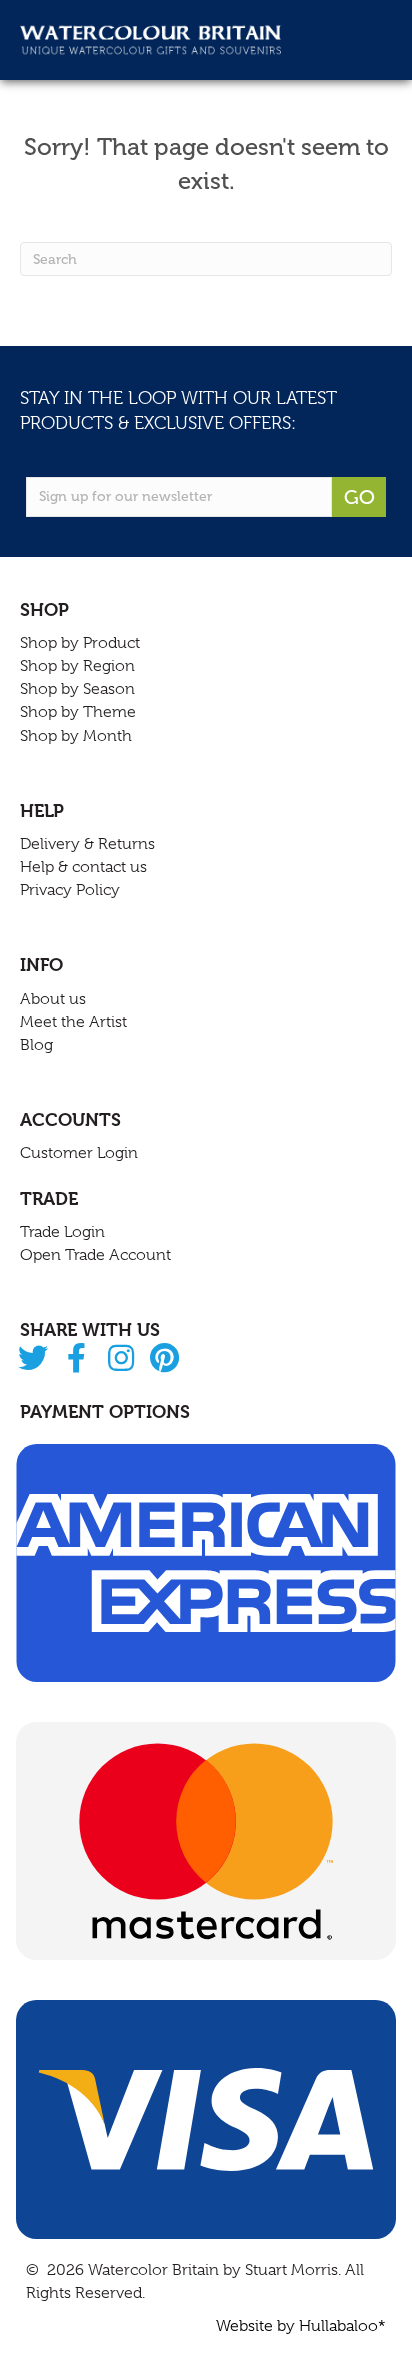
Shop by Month (76, 736)
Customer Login (79, 1153)
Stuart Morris (291, 2270)
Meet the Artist (73, 1022)
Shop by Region (77, 666)
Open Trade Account (95, 1255)
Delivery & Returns (87, 844)
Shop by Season (77, 689)
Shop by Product (80, 643)
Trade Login (62, 1232)
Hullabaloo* (342, 2326)
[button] (32, 1359)
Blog (36, 1045)
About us (53, 999)
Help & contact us (83, 867)
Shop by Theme (78, 712)
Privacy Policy (70, 890)
